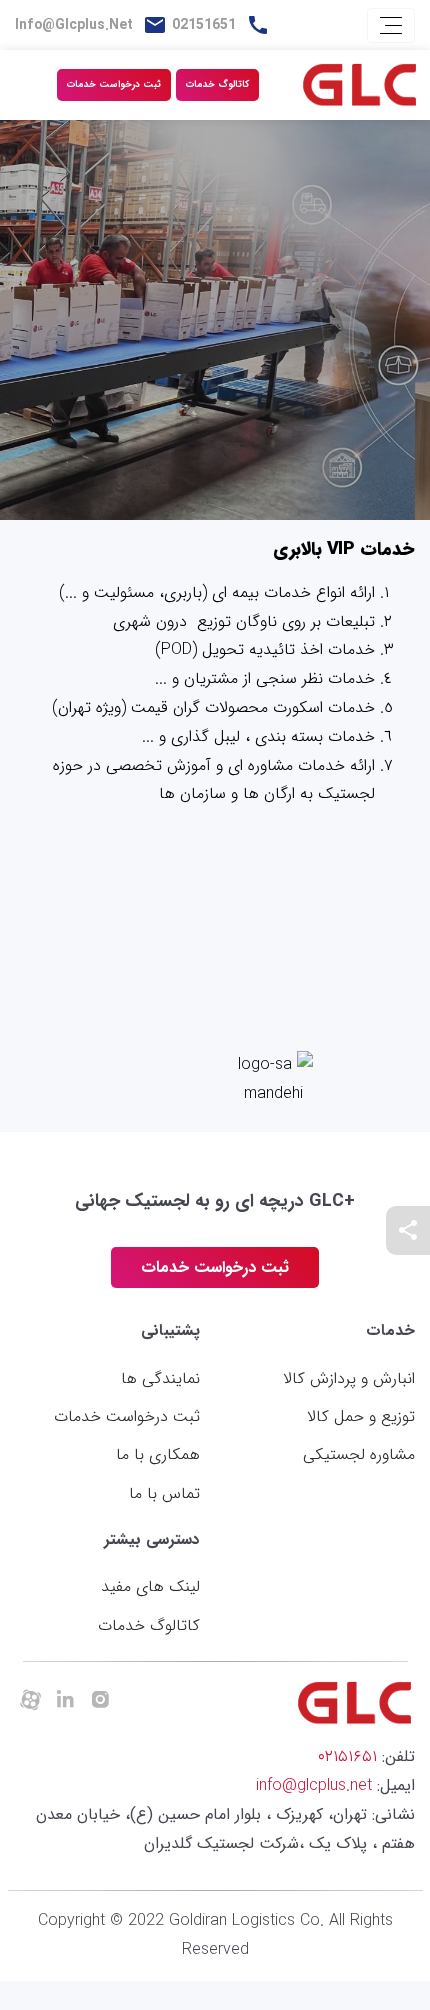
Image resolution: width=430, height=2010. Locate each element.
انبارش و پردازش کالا (349, 1378)
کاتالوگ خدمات (217, 84)
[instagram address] (100, 1701)
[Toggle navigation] (391, 25)
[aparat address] (30, 1701)
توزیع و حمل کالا (361, 1416)
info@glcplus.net (74, 25)
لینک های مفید (150, 1586)
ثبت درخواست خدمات (114, 84)
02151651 (204, 25)
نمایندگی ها (160, 1378)
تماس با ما (164, 1493)
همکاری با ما (158, 1454)
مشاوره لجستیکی (359, 1454)
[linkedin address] (65, 1701)
